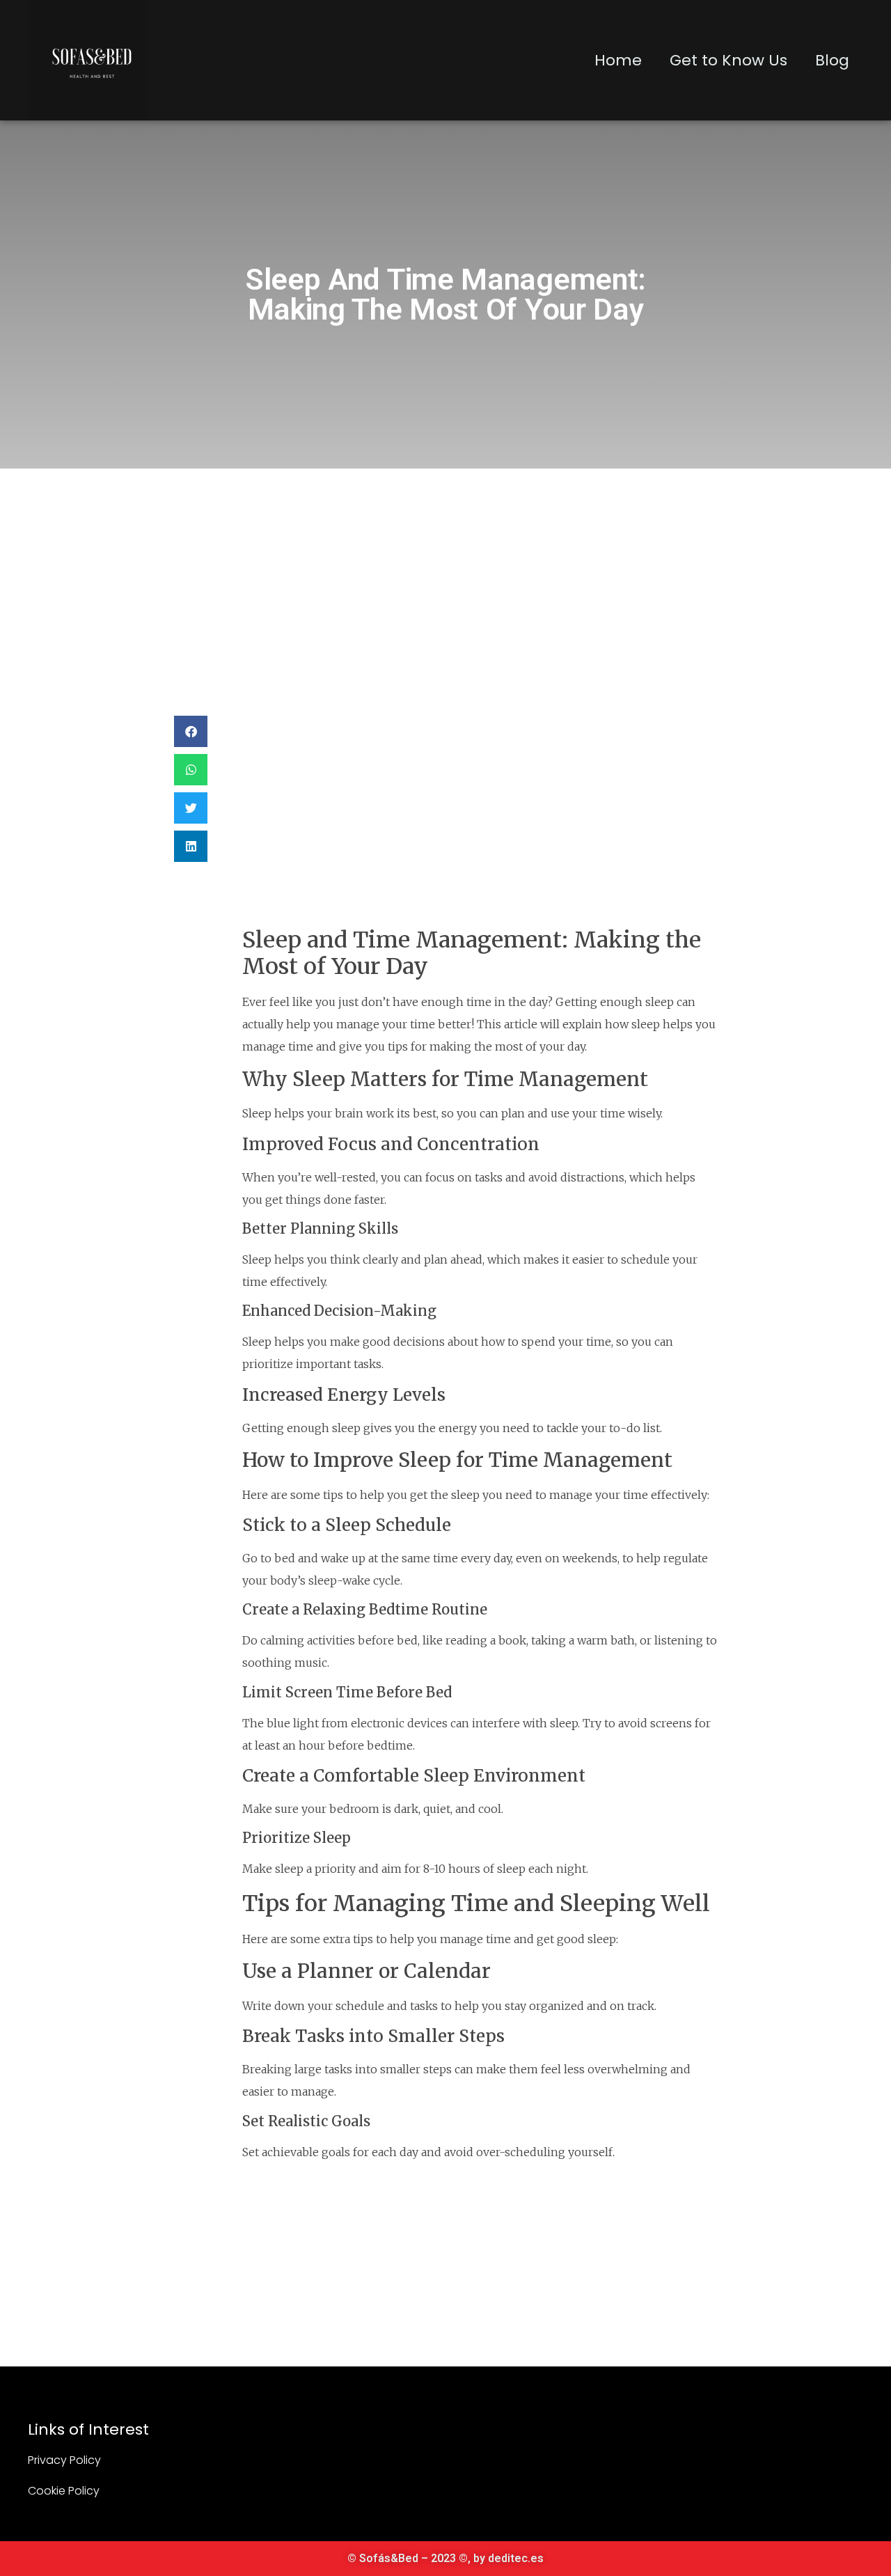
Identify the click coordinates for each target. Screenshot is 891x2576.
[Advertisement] (445, 573)
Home (618, 60)
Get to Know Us (728, 60)
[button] (191, 731)
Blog (832, 60)
